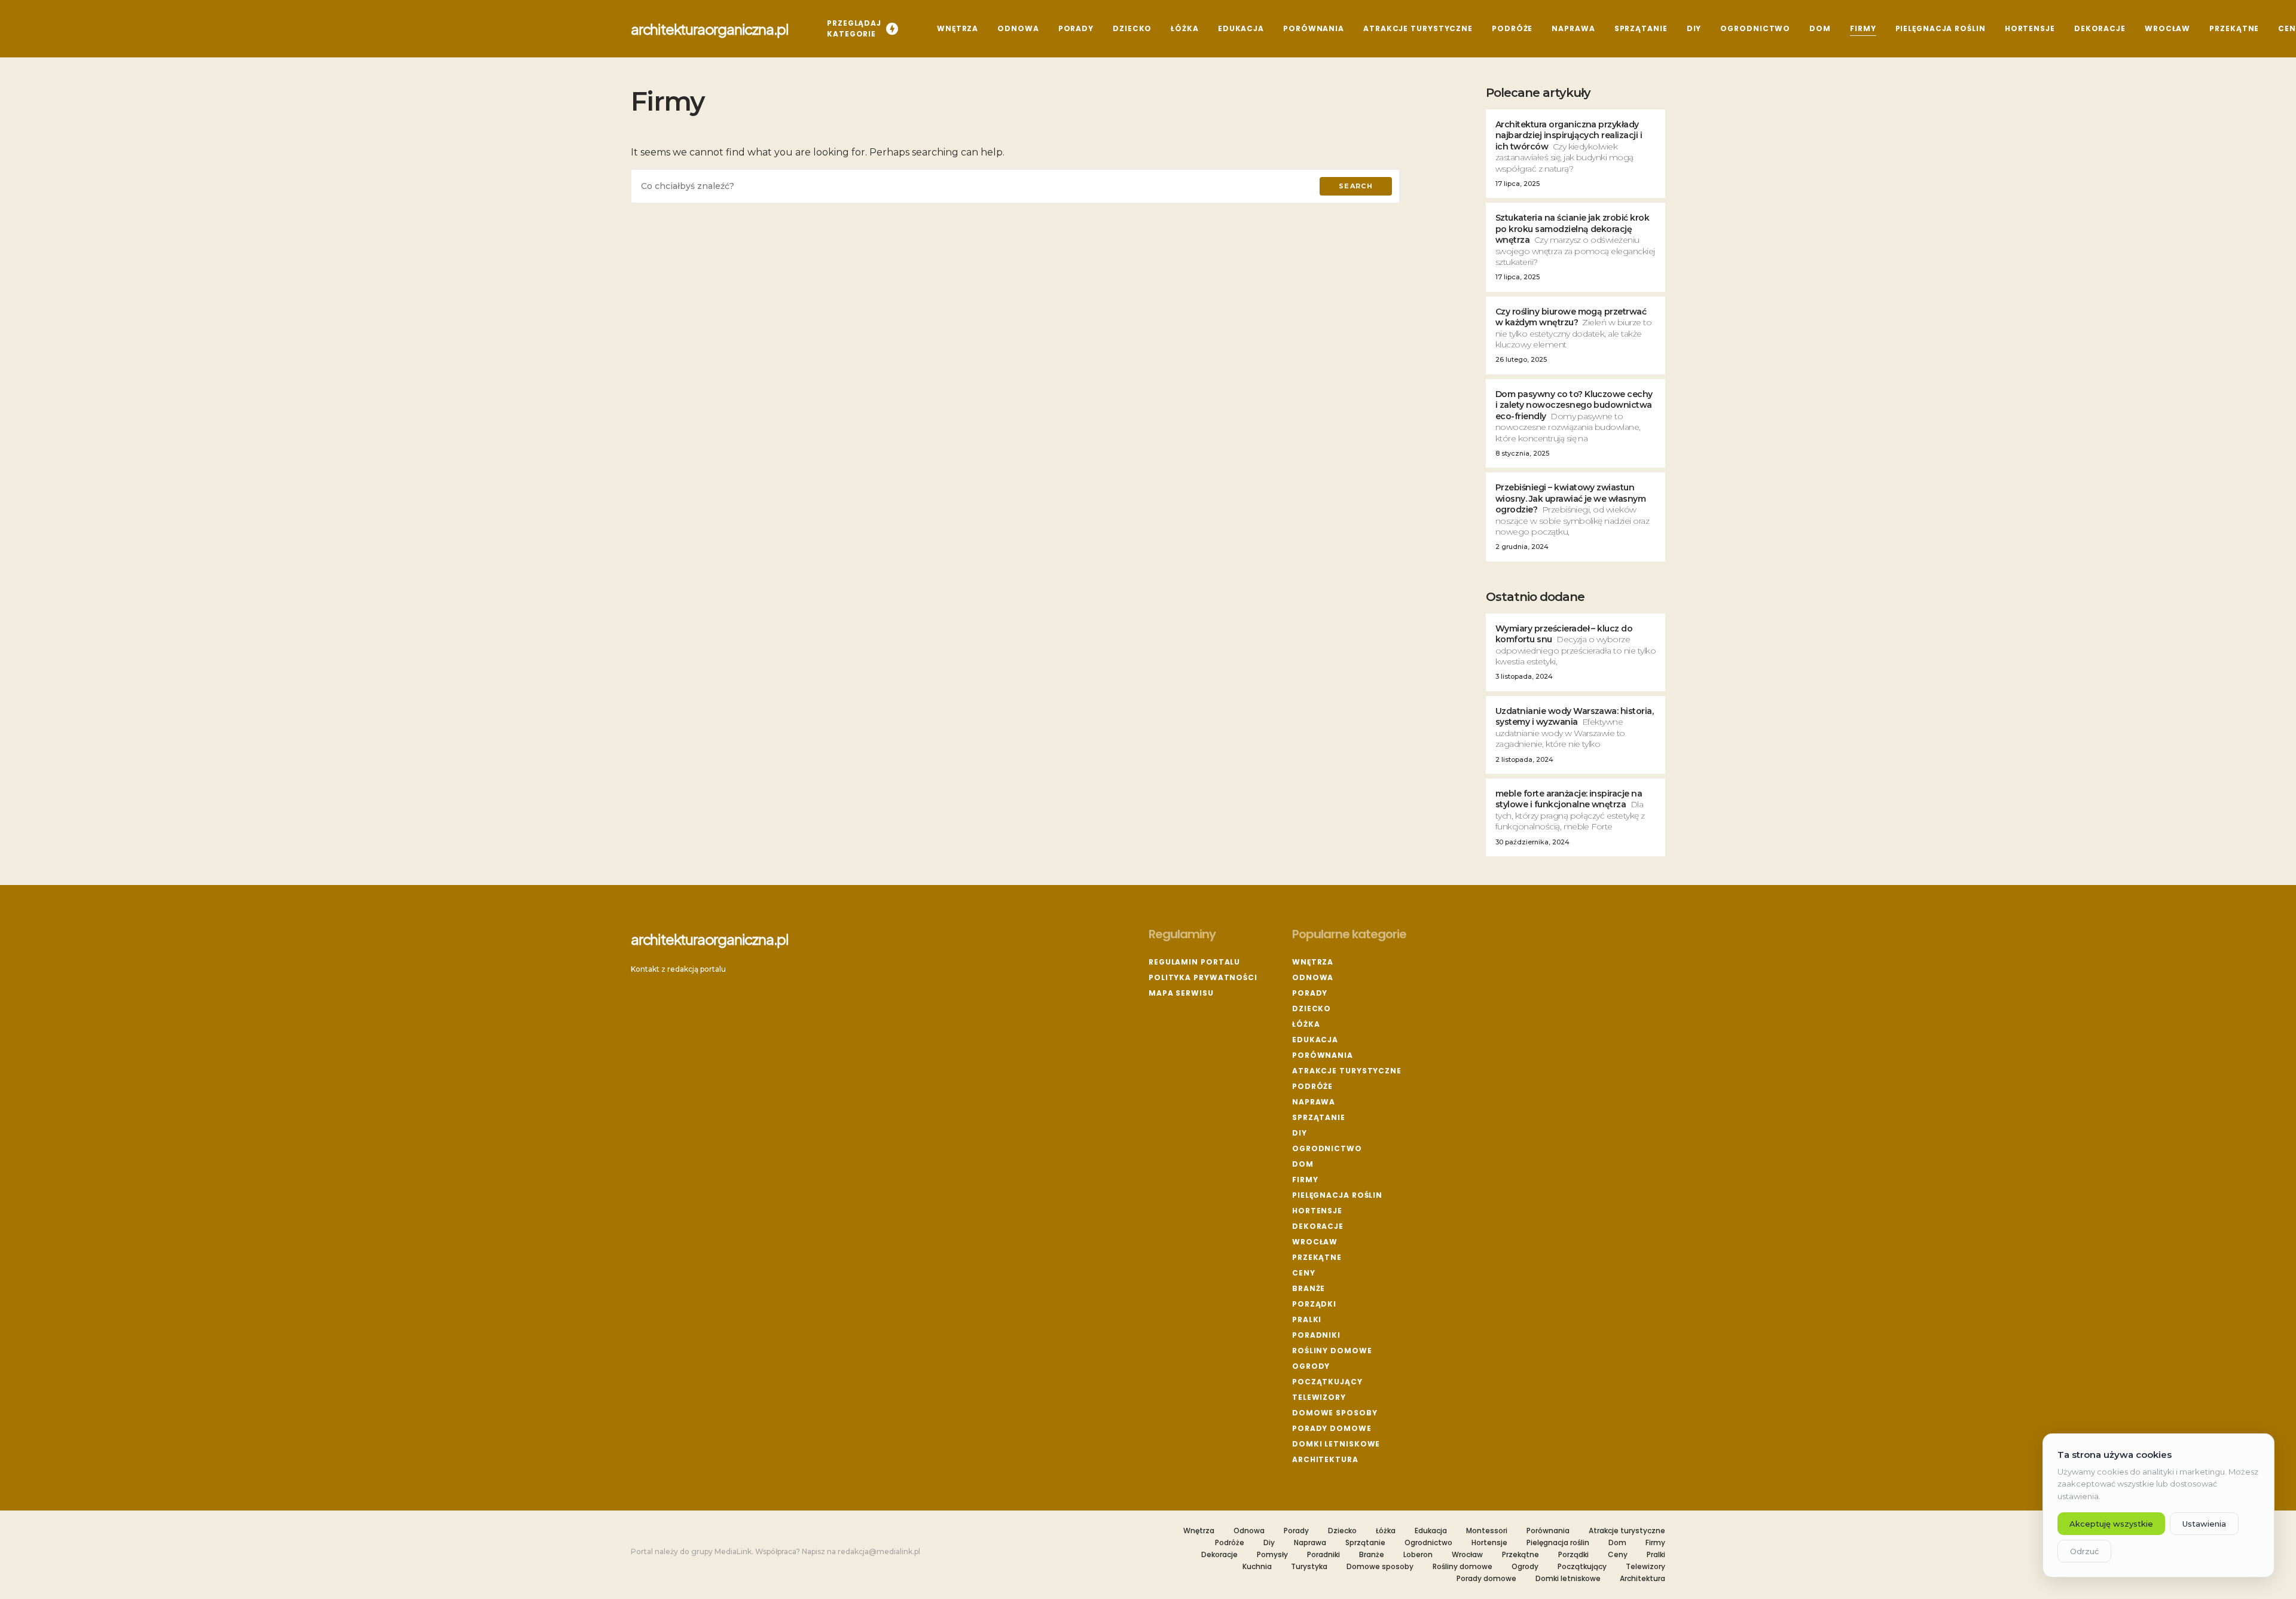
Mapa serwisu (1181, 993)
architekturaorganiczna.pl (710, 29)
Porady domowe (1332, 1428)
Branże (1309, 1288)
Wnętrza (1313, 962)
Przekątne (1317, 1257)
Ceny (1304, 1273)
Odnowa (1313, 977)
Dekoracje (1318, 1226)
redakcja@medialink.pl (879, 1551)
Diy (1300, 1133)
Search (1356, 186)
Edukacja (1315, 1040)
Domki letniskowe (1336, 1444)
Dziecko (1312, 1008)
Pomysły (1272, 1555)
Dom (1303, 1164)
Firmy (1305, 1180)
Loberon (1418, 1555)
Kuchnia (1257, 1567)
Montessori (1487, 1531)
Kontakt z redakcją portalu (678, 969)
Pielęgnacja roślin (1337, 1195)
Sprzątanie (1319, 1117)
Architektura (1325, 1459)
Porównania (1323, 1055)
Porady (1310, 993)
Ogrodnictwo (1327, 1148)
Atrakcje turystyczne (1347, 1071)
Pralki (1307, 1319)
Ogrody (1311, 1366)
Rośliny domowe (1332, 1351)
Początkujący (1327, 1382)
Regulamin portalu (1194, 962)
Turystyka (1309, 1567)
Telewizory (1319, 1397)
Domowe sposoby (1335, 1413)
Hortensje (1317, 1211)
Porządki (1314, 1304)
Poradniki (1316, 1335)
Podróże (1312, 1086)
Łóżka (1306, 1024)
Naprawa (1314, 1102)
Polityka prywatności (1203, 977)
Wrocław (1315, 1242)
